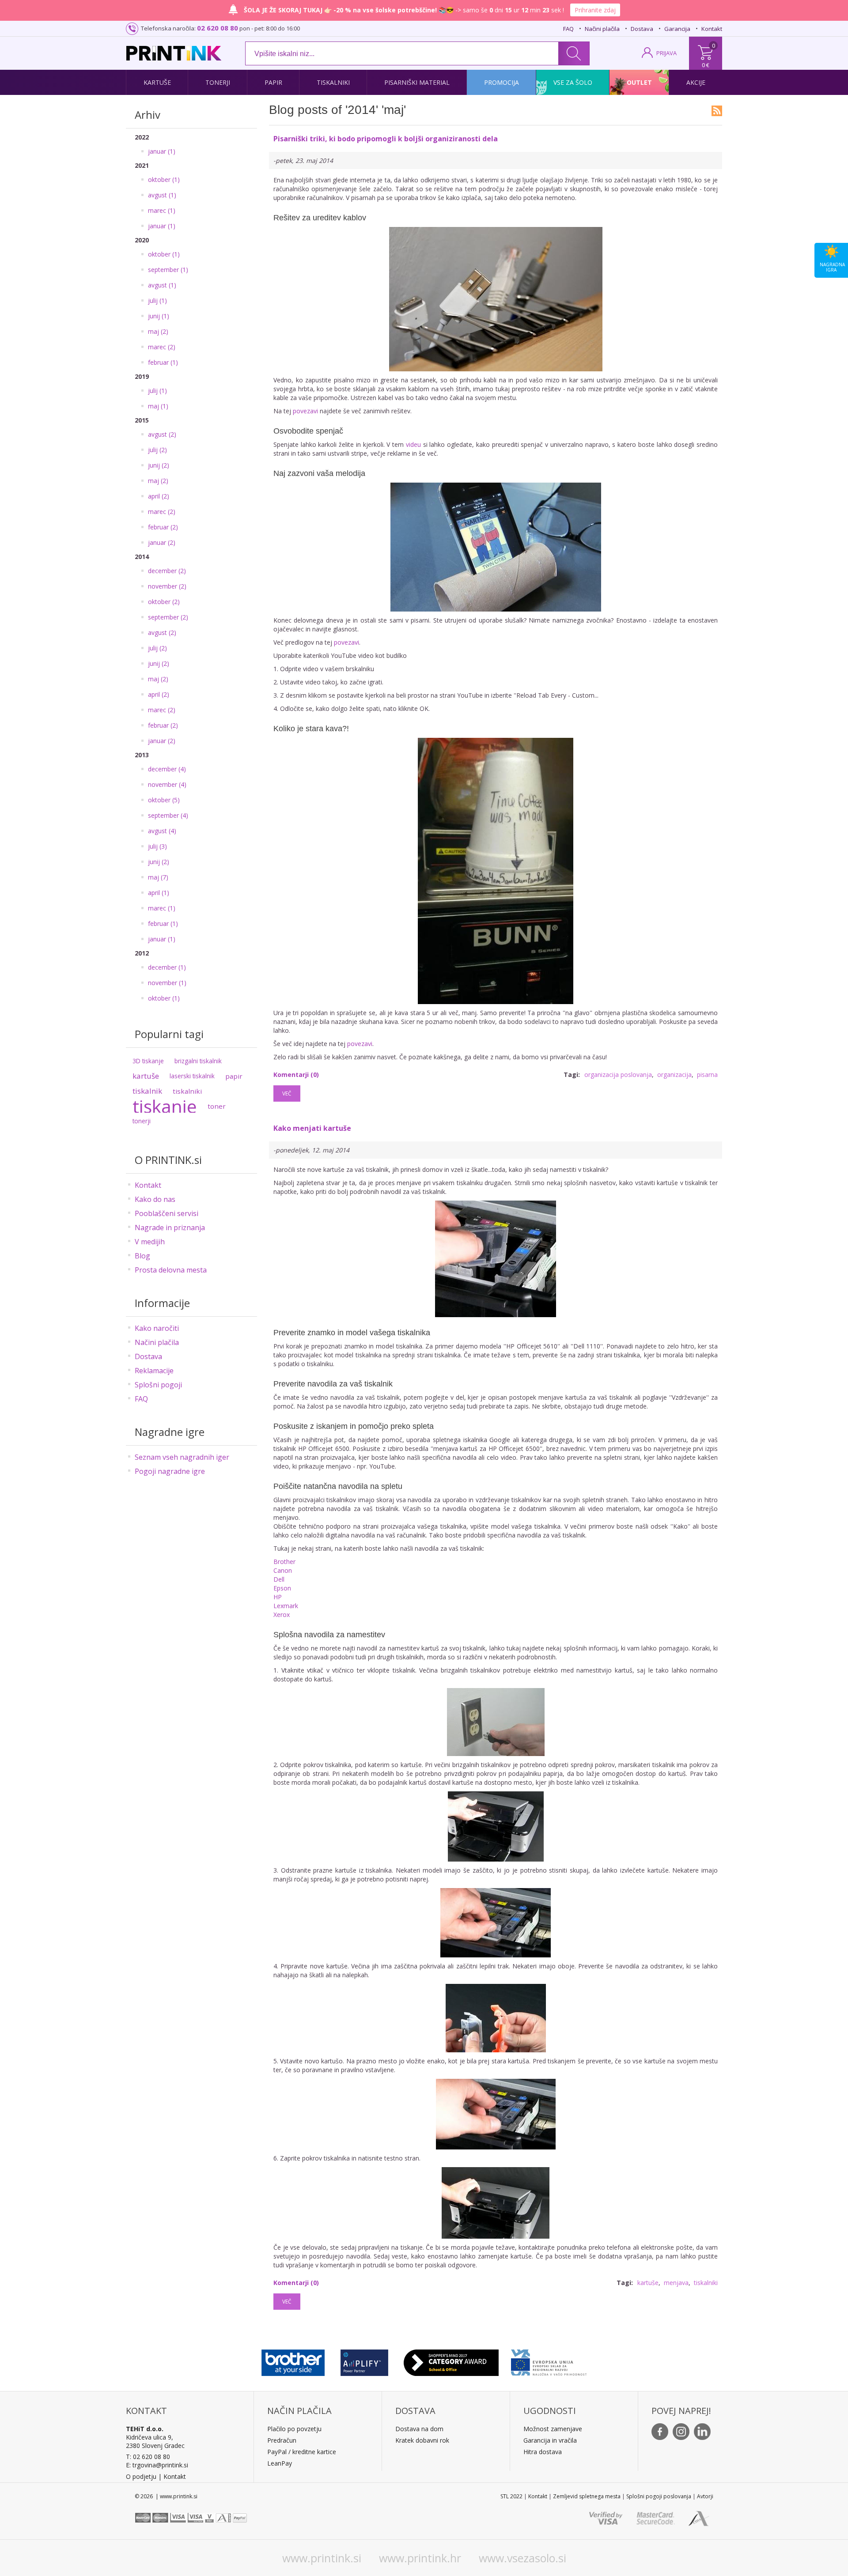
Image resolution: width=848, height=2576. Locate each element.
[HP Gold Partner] (364, 2361)
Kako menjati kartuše (312, 1128)
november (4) (167, 784)
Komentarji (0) (296, 1075)
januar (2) (162, 542)
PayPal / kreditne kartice (302, 2452)
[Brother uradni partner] (293, 2361)
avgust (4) (162, 831)
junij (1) (159, 316)
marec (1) (162, 210)
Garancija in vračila (550, 2440)
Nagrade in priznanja (170, 1228)
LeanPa (278, 2463)
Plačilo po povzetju (294, 2429)
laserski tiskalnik (192, 1076)
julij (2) (157, 450)
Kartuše (157, 82)
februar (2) (163, 527)
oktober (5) (164, 800)
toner (217, 1106)
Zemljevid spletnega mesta (587, 2496)
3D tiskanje (148, 1061)
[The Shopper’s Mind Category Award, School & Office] (451, 2361)
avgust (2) (162, 434)
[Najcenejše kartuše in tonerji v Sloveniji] (174, 53)
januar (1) (162, 151)
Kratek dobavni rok (422, 2440)
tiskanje (165, 1106)
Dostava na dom (419, 2429)
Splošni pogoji (158, 1385)
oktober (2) (164, 602)
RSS (717, 111)
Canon (283, 1570)
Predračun (282, 2440)
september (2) (168, 617)
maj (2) (158, 331)
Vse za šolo (573, 82)
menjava (676, 2283)
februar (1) (163, 362)
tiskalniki (187, 1091)
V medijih (150, 1242)
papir (234, 1076)
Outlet (639, 82)
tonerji (142, 1121)
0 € (706, 65)
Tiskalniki (333, 82)
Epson (282, 1588)
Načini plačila (602, 29)
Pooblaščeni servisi (167, 1213)
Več (287, 1093)
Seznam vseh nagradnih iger (182, 1457)
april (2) (159, 496)
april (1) (159, 893)
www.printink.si (322, 2558)
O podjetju (141, 2476)
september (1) (168, 270)
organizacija (674, 1075)
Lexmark (286, 1606)
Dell (279, 1579)
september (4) (168, 815)
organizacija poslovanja (618, 1075)
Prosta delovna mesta (171, 1270)
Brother (284, 1562)
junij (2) (159, 465)
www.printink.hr (420, 2558)
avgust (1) (162, 195)
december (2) (167, 571)
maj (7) (158, 877)
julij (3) (157, 846)
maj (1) (158, 406)
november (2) (167, 586)
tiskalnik (147, 1091)
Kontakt (712, 29)
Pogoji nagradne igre (170, 1471)
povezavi (305, 411)
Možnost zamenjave (553, 2429)
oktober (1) (164, 179)
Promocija (502, 82)
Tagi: (572, 1075)
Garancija (677, 29)
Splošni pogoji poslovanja (659, 2496)
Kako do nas (155, 1199)
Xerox (282, 1615)
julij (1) (157, 300)
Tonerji (218, 82)
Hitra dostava (543, 2452)
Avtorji (705, 2496)
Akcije (696, 82)
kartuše (146, 1076)
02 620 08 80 (218, 28)
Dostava (642, 29)
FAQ (568, 29)
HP (278, 1597)
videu (413, 444)
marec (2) (162, 347)
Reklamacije (154, 1371)
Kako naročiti (157, 1328)
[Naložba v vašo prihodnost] (549, 2361)
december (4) (167, 769)
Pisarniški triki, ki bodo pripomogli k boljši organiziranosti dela (386, 139)
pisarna (707, 1075)
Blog (142, 1256)
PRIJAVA (666, 53)
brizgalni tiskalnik (198, 1061)
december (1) (167, 967)
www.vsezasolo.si (522, 2558)
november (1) (167, 983)
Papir (273, 82)
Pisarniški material (417, 82)
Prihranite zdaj (595, 10)
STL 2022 (511, 2496)
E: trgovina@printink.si (157, 2465)
